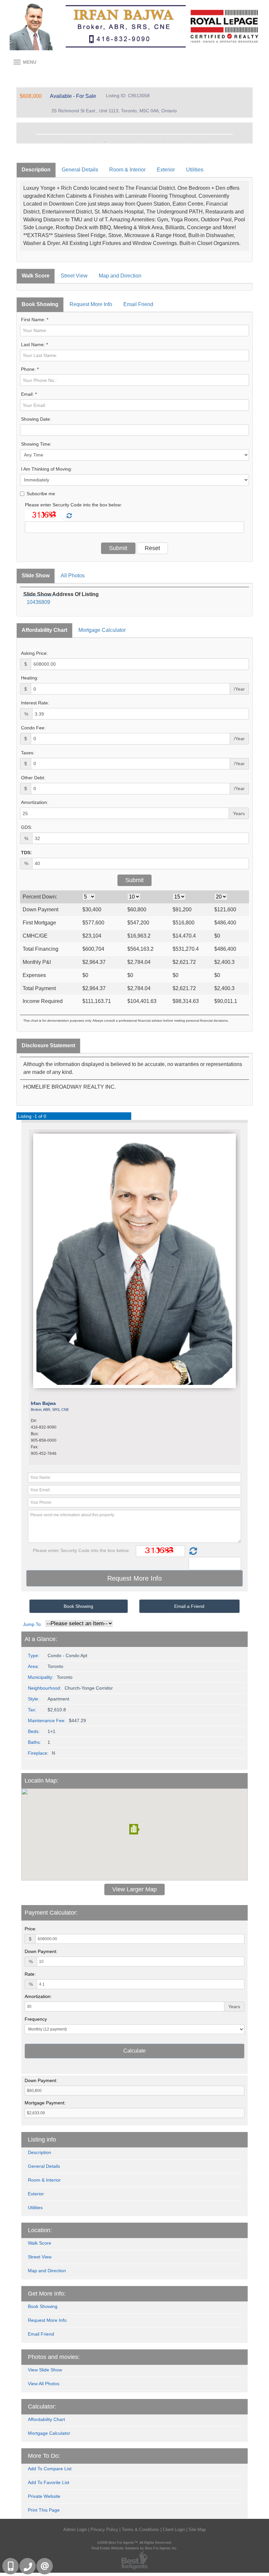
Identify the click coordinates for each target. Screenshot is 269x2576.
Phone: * (30, 369)
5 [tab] (105, 142)
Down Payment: (41, 1951)
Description (36, 170)
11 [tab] (164, 142)
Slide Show (36, 576)
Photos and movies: (54, 2357)
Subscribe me (41, 494)
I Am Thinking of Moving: (47, 469)
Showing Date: (36, 419)
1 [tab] (66, 142)
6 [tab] (115, 142)
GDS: (27, 827)
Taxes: (28, 753)
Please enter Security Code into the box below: (73, 505)
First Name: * (35, 320)
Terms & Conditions (140, 2530)
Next (238, 133)
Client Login (174, 2530)
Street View (74, 276)
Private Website (44, 2496)
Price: (31, 1929)
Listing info (42, 2140)
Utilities (195, 170)
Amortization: (35, 802)
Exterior (166, 170)
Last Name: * (34, 344)
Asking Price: (34, 653)
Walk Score (36, 276)
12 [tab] (174, 142)
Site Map (197, 2530)
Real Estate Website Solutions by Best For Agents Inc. (134, 2548)
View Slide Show (45, 2370)
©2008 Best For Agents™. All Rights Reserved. (134, 2543)
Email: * (29, 394)
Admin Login (75, 2530)
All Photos (73, 576)
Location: (40, 2230)
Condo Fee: (33, 728)
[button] (134, 1829)
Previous (31, 133)
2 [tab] (75, 142)
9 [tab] (144, 142)
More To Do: (44, 2456)
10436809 (38, 602)
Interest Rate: (35, 703)
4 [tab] (95, 142)
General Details (80, 170)
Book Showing (40, 304)
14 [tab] (194, 142)
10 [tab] (154, 142)
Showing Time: (36, 444)
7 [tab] (125, 142)
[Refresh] (69, 516)
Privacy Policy (104, 2530)
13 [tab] (184, 142)
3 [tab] (85, 142)
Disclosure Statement (48, 1045)
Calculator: (42, 2407)
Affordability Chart (44, 630)
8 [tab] (134, 142)
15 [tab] (203, 142)
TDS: (26, 853)
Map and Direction (120, 276)
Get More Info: (47, 2294)
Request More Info (91, 304)
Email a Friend (189, 1606)
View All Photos (44, 2384)
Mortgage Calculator (102, 630)
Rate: (30, 1974)
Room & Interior (127, 170)
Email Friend (138, 304)
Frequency (36, 2019)
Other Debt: (33, 778)
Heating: (30, 678)
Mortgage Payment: (45, 2103)
